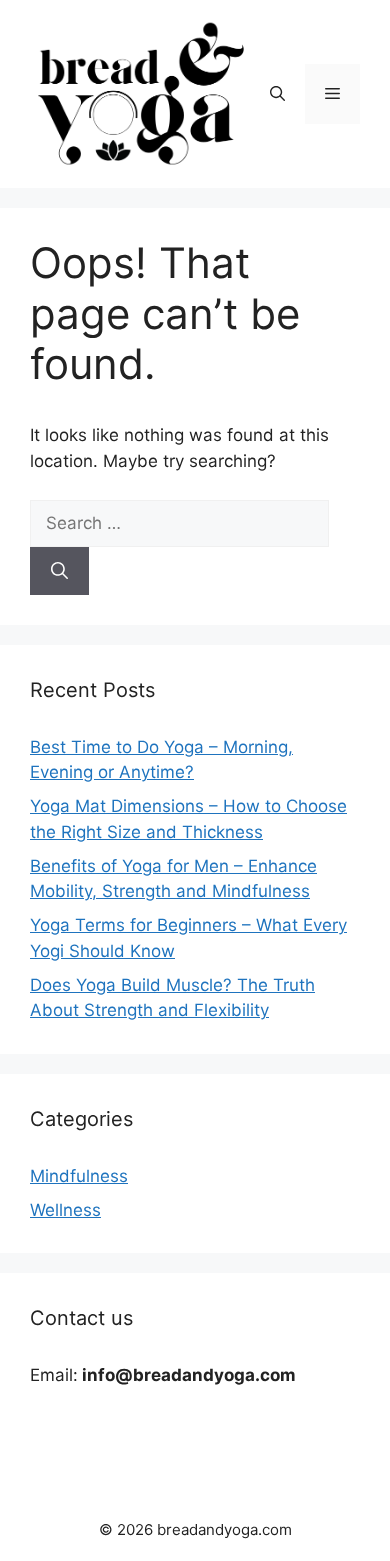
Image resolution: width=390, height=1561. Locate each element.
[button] (277, 94)
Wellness (65, 1210)
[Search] (59, 571)
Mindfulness (79, 1176)
